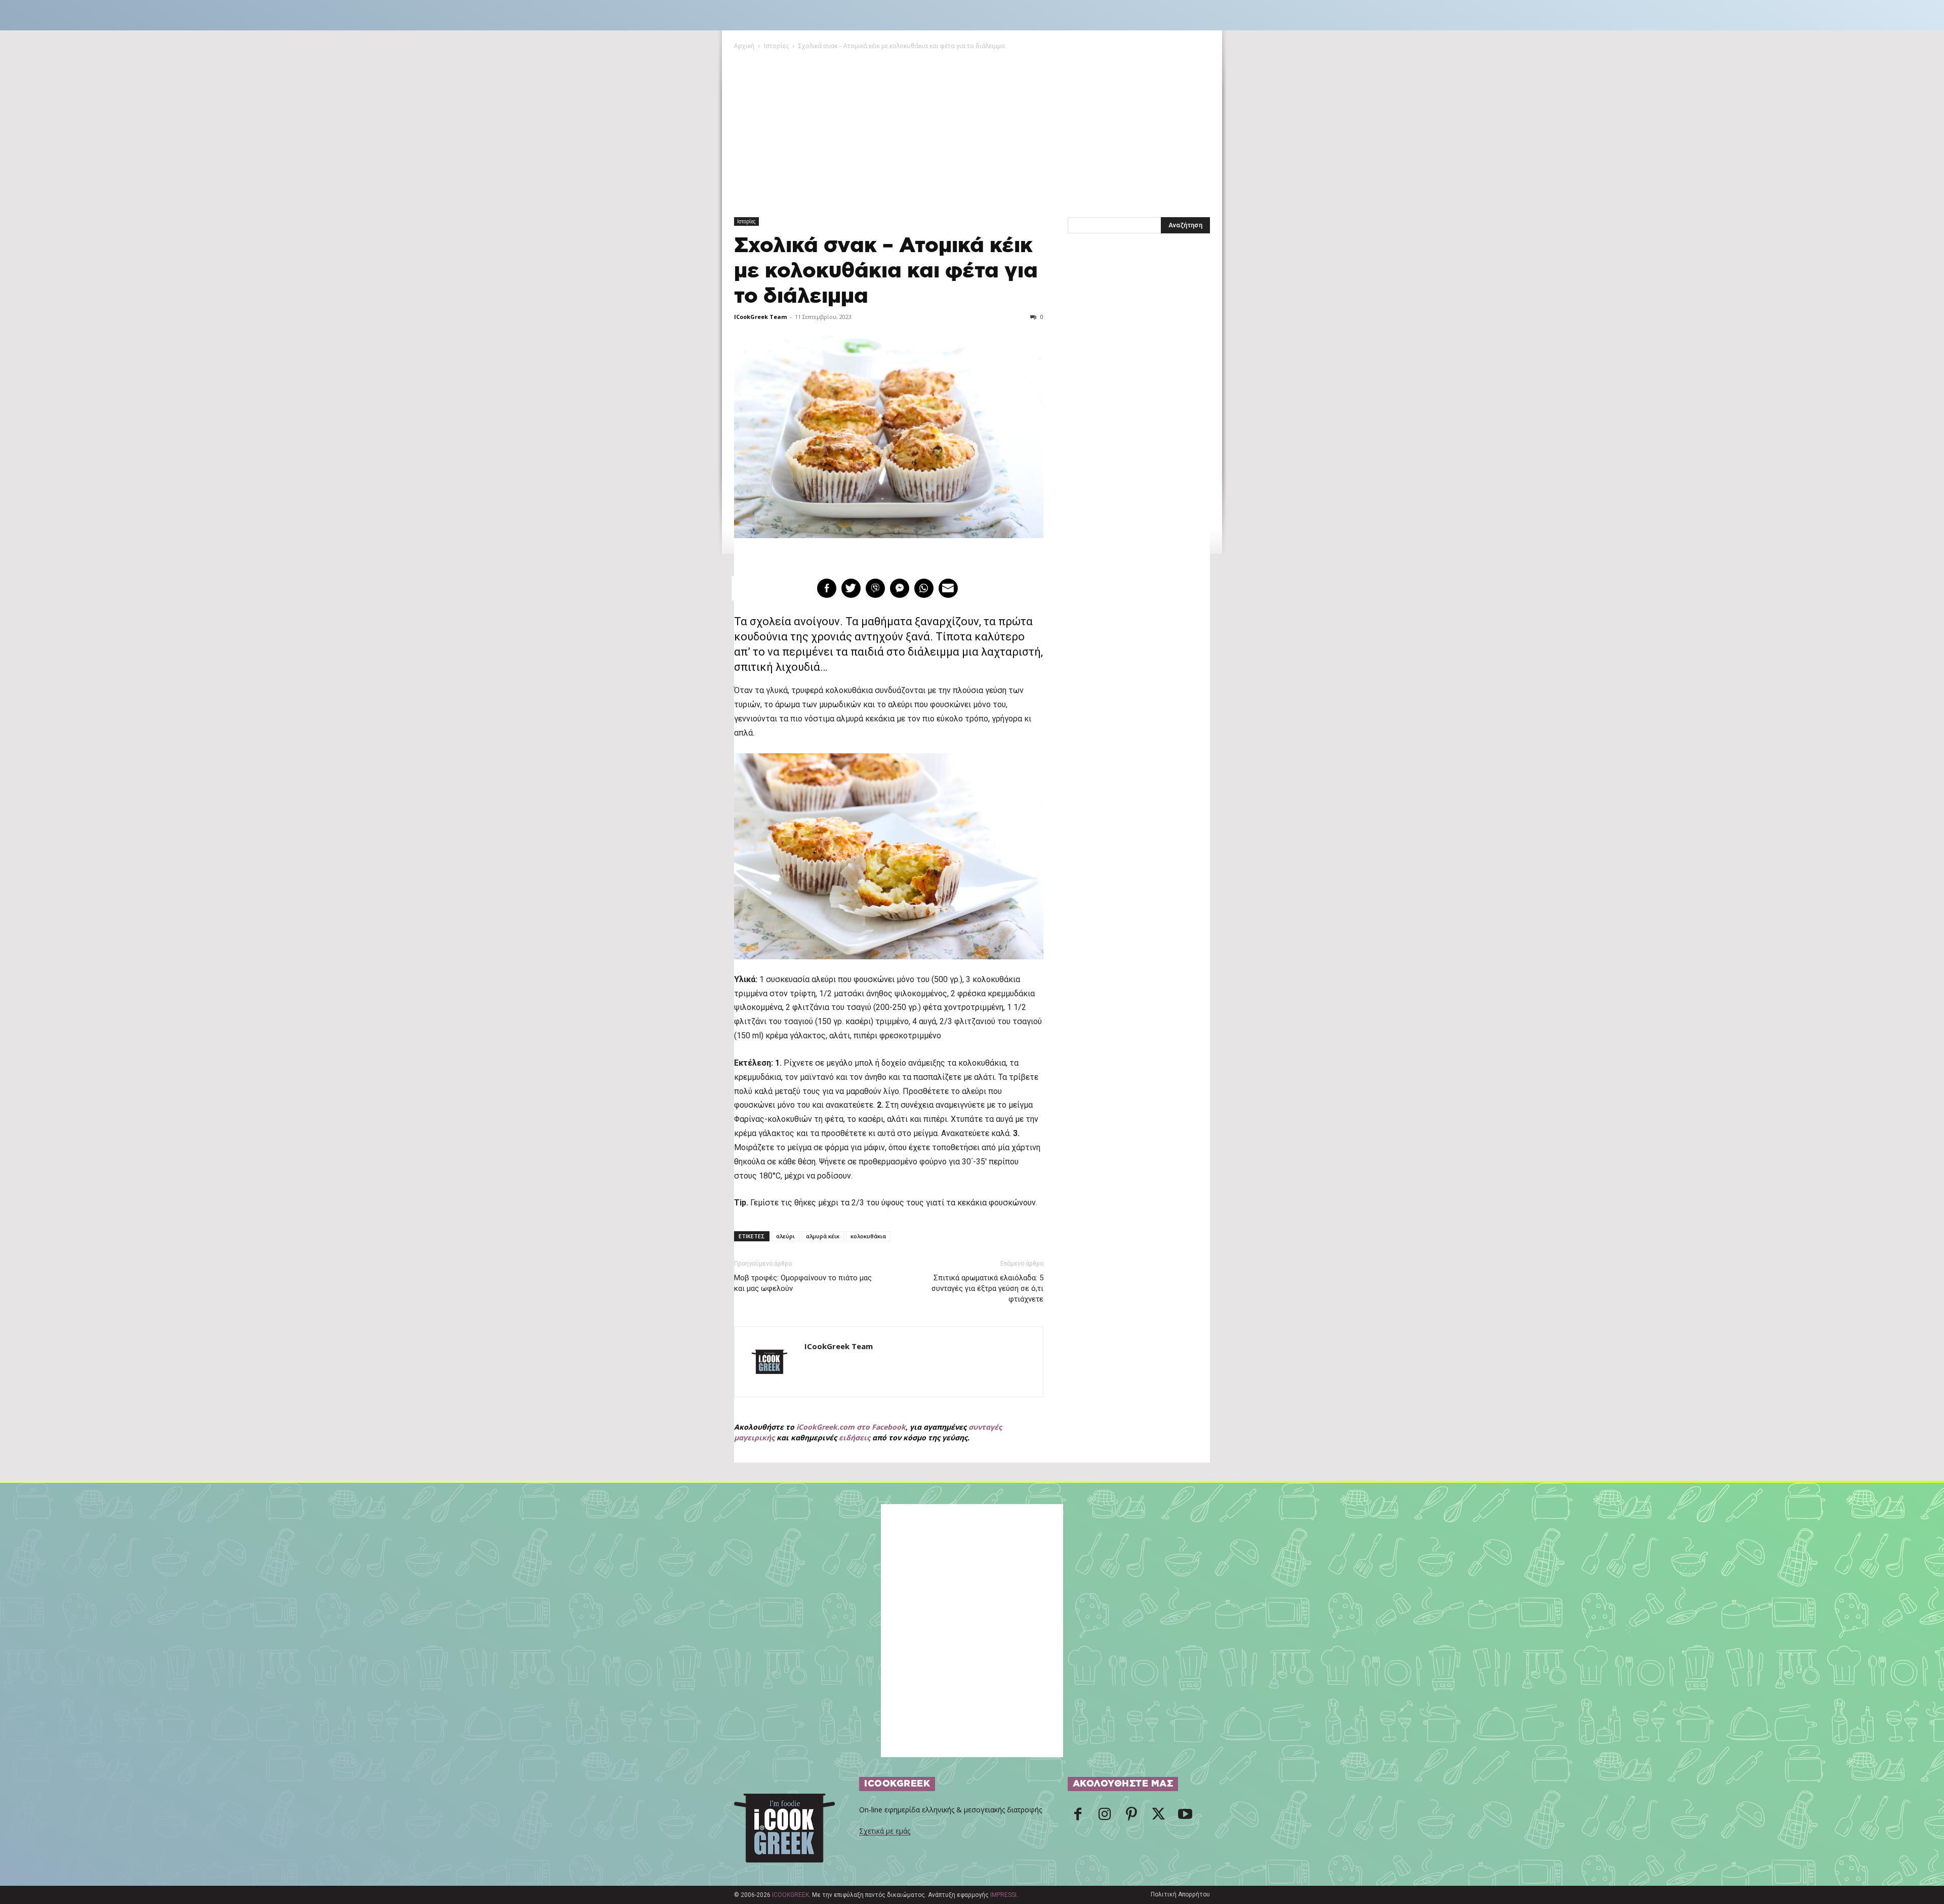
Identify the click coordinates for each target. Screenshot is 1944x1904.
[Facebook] (1078, 1817)
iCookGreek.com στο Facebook (851, 1427)
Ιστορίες (776, 46)
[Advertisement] (972, 127)
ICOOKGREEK (791, 1895)
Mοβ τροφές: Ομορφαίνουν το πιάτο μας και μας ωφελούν (803, 1283)
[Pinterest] (1131, 1817)
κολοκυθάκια (868, 1236)
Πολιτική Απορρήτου (1180, 1894)
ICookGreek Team (760, 317)
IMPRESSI (1003, 1895)
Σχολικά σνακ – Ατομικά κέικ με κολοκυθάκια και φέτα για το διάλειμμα (886, 271)
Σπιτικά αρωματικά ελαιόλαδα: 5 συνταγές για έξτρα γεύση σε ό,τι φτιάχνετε (987, 1288)
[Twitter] (1158, 1817)
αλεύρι (785, 1236)
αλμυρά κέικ (823, 1236)
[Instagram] (1105, 1817)
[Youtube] (1185, 1817)
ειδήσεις (855, 1437)
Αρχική (744, 46)
